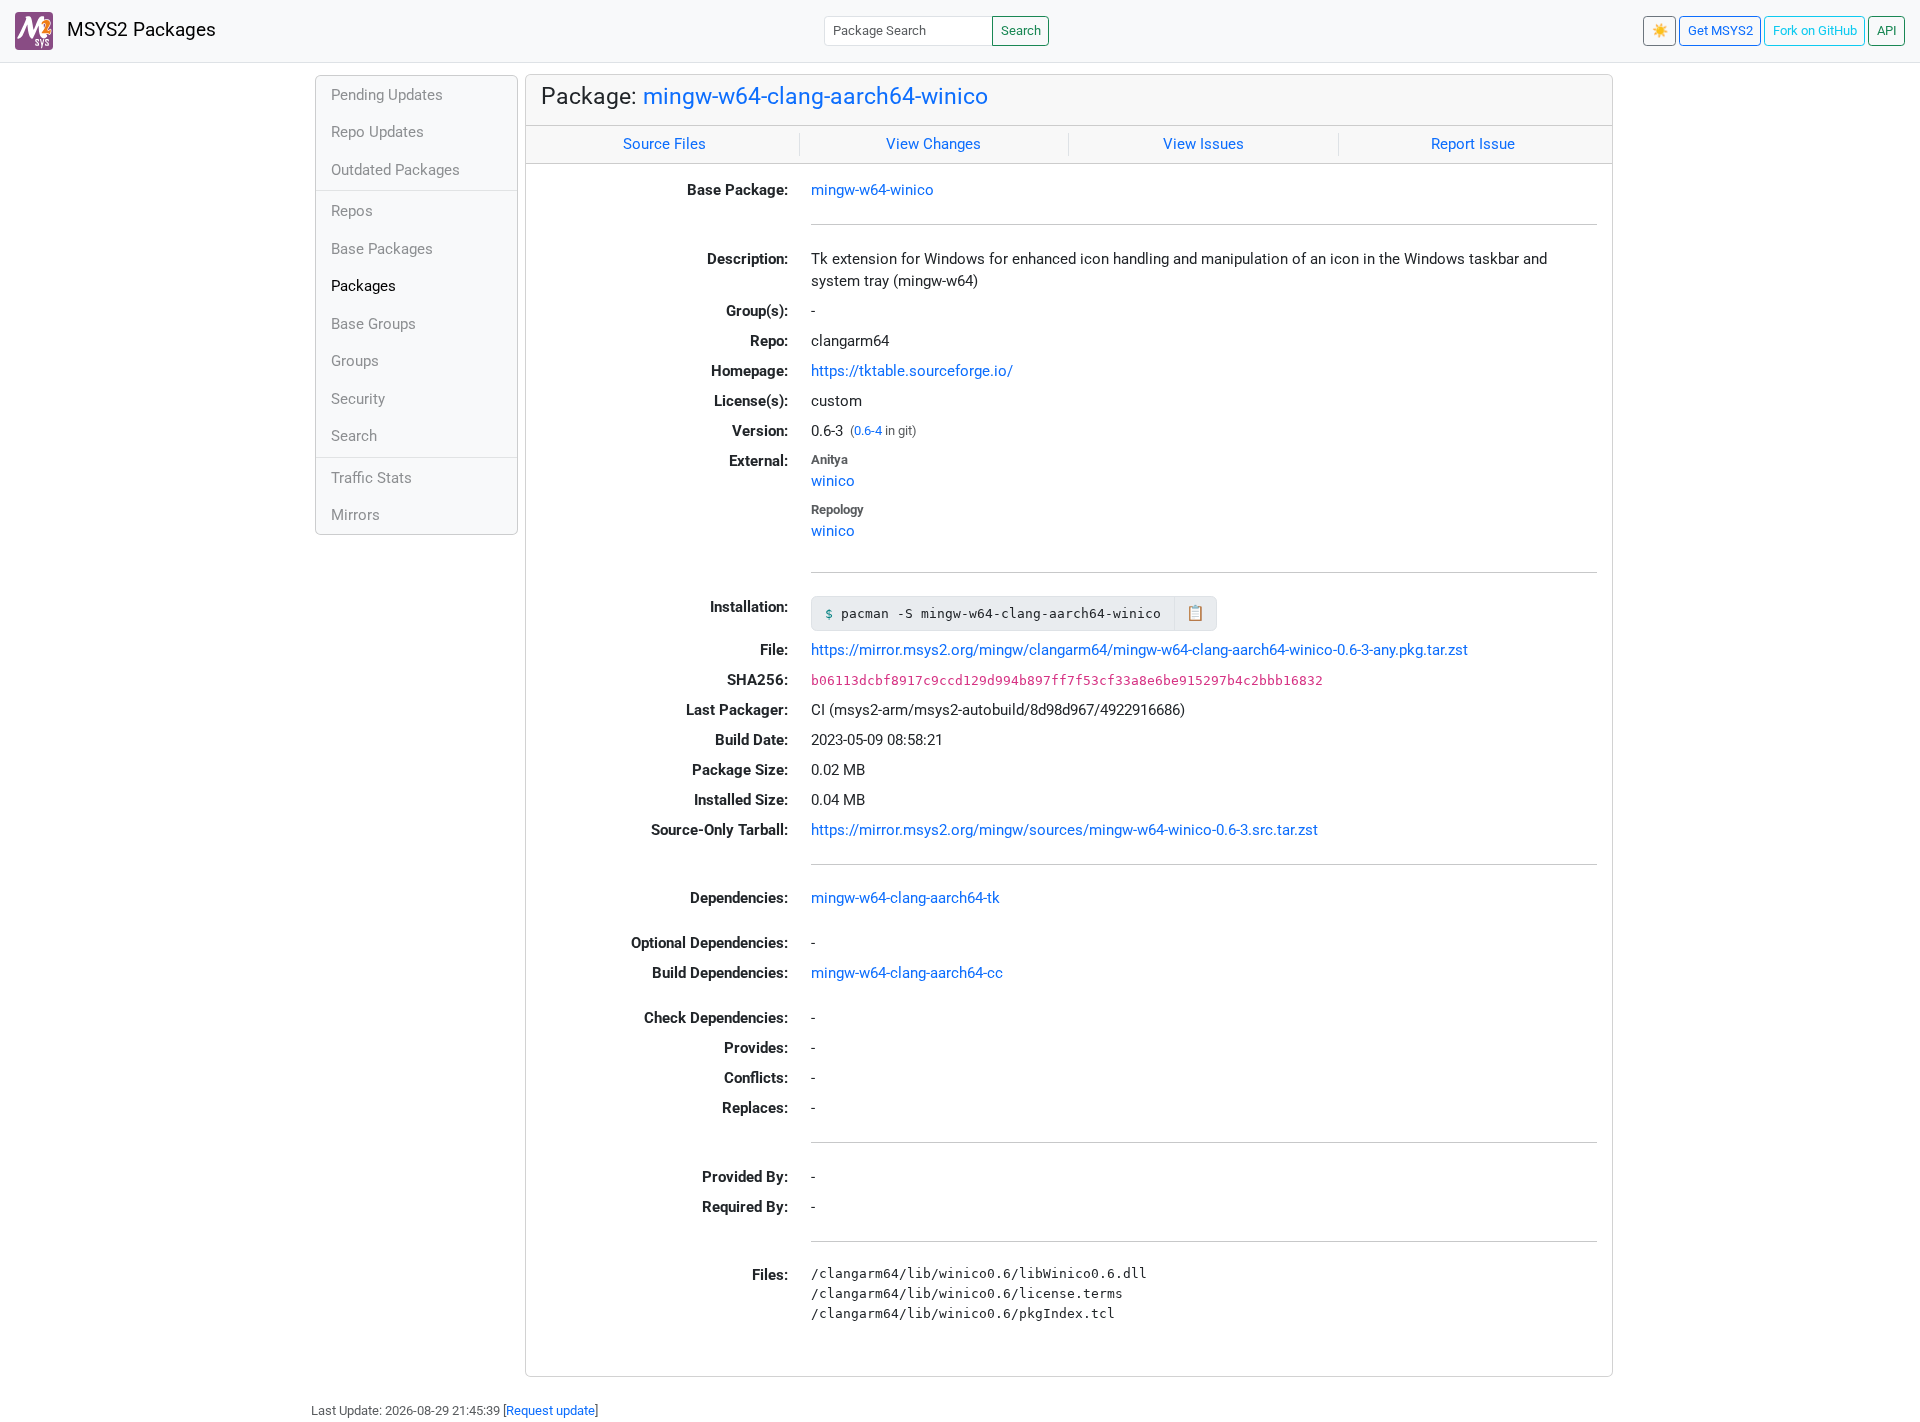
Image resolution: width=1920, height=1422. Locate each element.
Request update (550, 1410)
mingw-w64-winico (872, 190)
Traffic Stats (371, 478)
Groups (355, 361)
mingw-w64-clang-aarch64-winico (815, 96)
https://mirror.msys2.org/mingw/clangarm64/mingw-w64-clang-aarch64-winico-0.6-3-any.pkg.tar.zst (1139, 650)
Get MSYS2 (1720, 30)
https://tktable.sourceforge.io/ (912, 371)
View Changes (933, 144)
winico (833, 481)
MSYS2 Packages (139, 30)
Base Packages (382, 249)
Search (1021, 30)
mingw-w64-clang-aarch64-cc (907, 973)
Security (358, 399)
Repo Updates (377, 132)
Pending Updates (387, 95)
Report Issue (1473, 144)
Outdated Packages (395, 170)
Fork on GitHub (1815, 30)
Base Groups (373, 324)
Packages (363, 286)
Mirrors (355, 515)
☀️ (1660, 30)
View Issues (1203, 144)
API (1887, 30)
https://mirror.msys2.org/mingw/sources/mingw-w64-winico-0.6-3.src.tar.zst (1064, 830)
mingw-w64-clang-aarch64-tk (905, 898)
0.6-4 (868, 430)
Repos (352, 211)
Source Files (664, 144)
